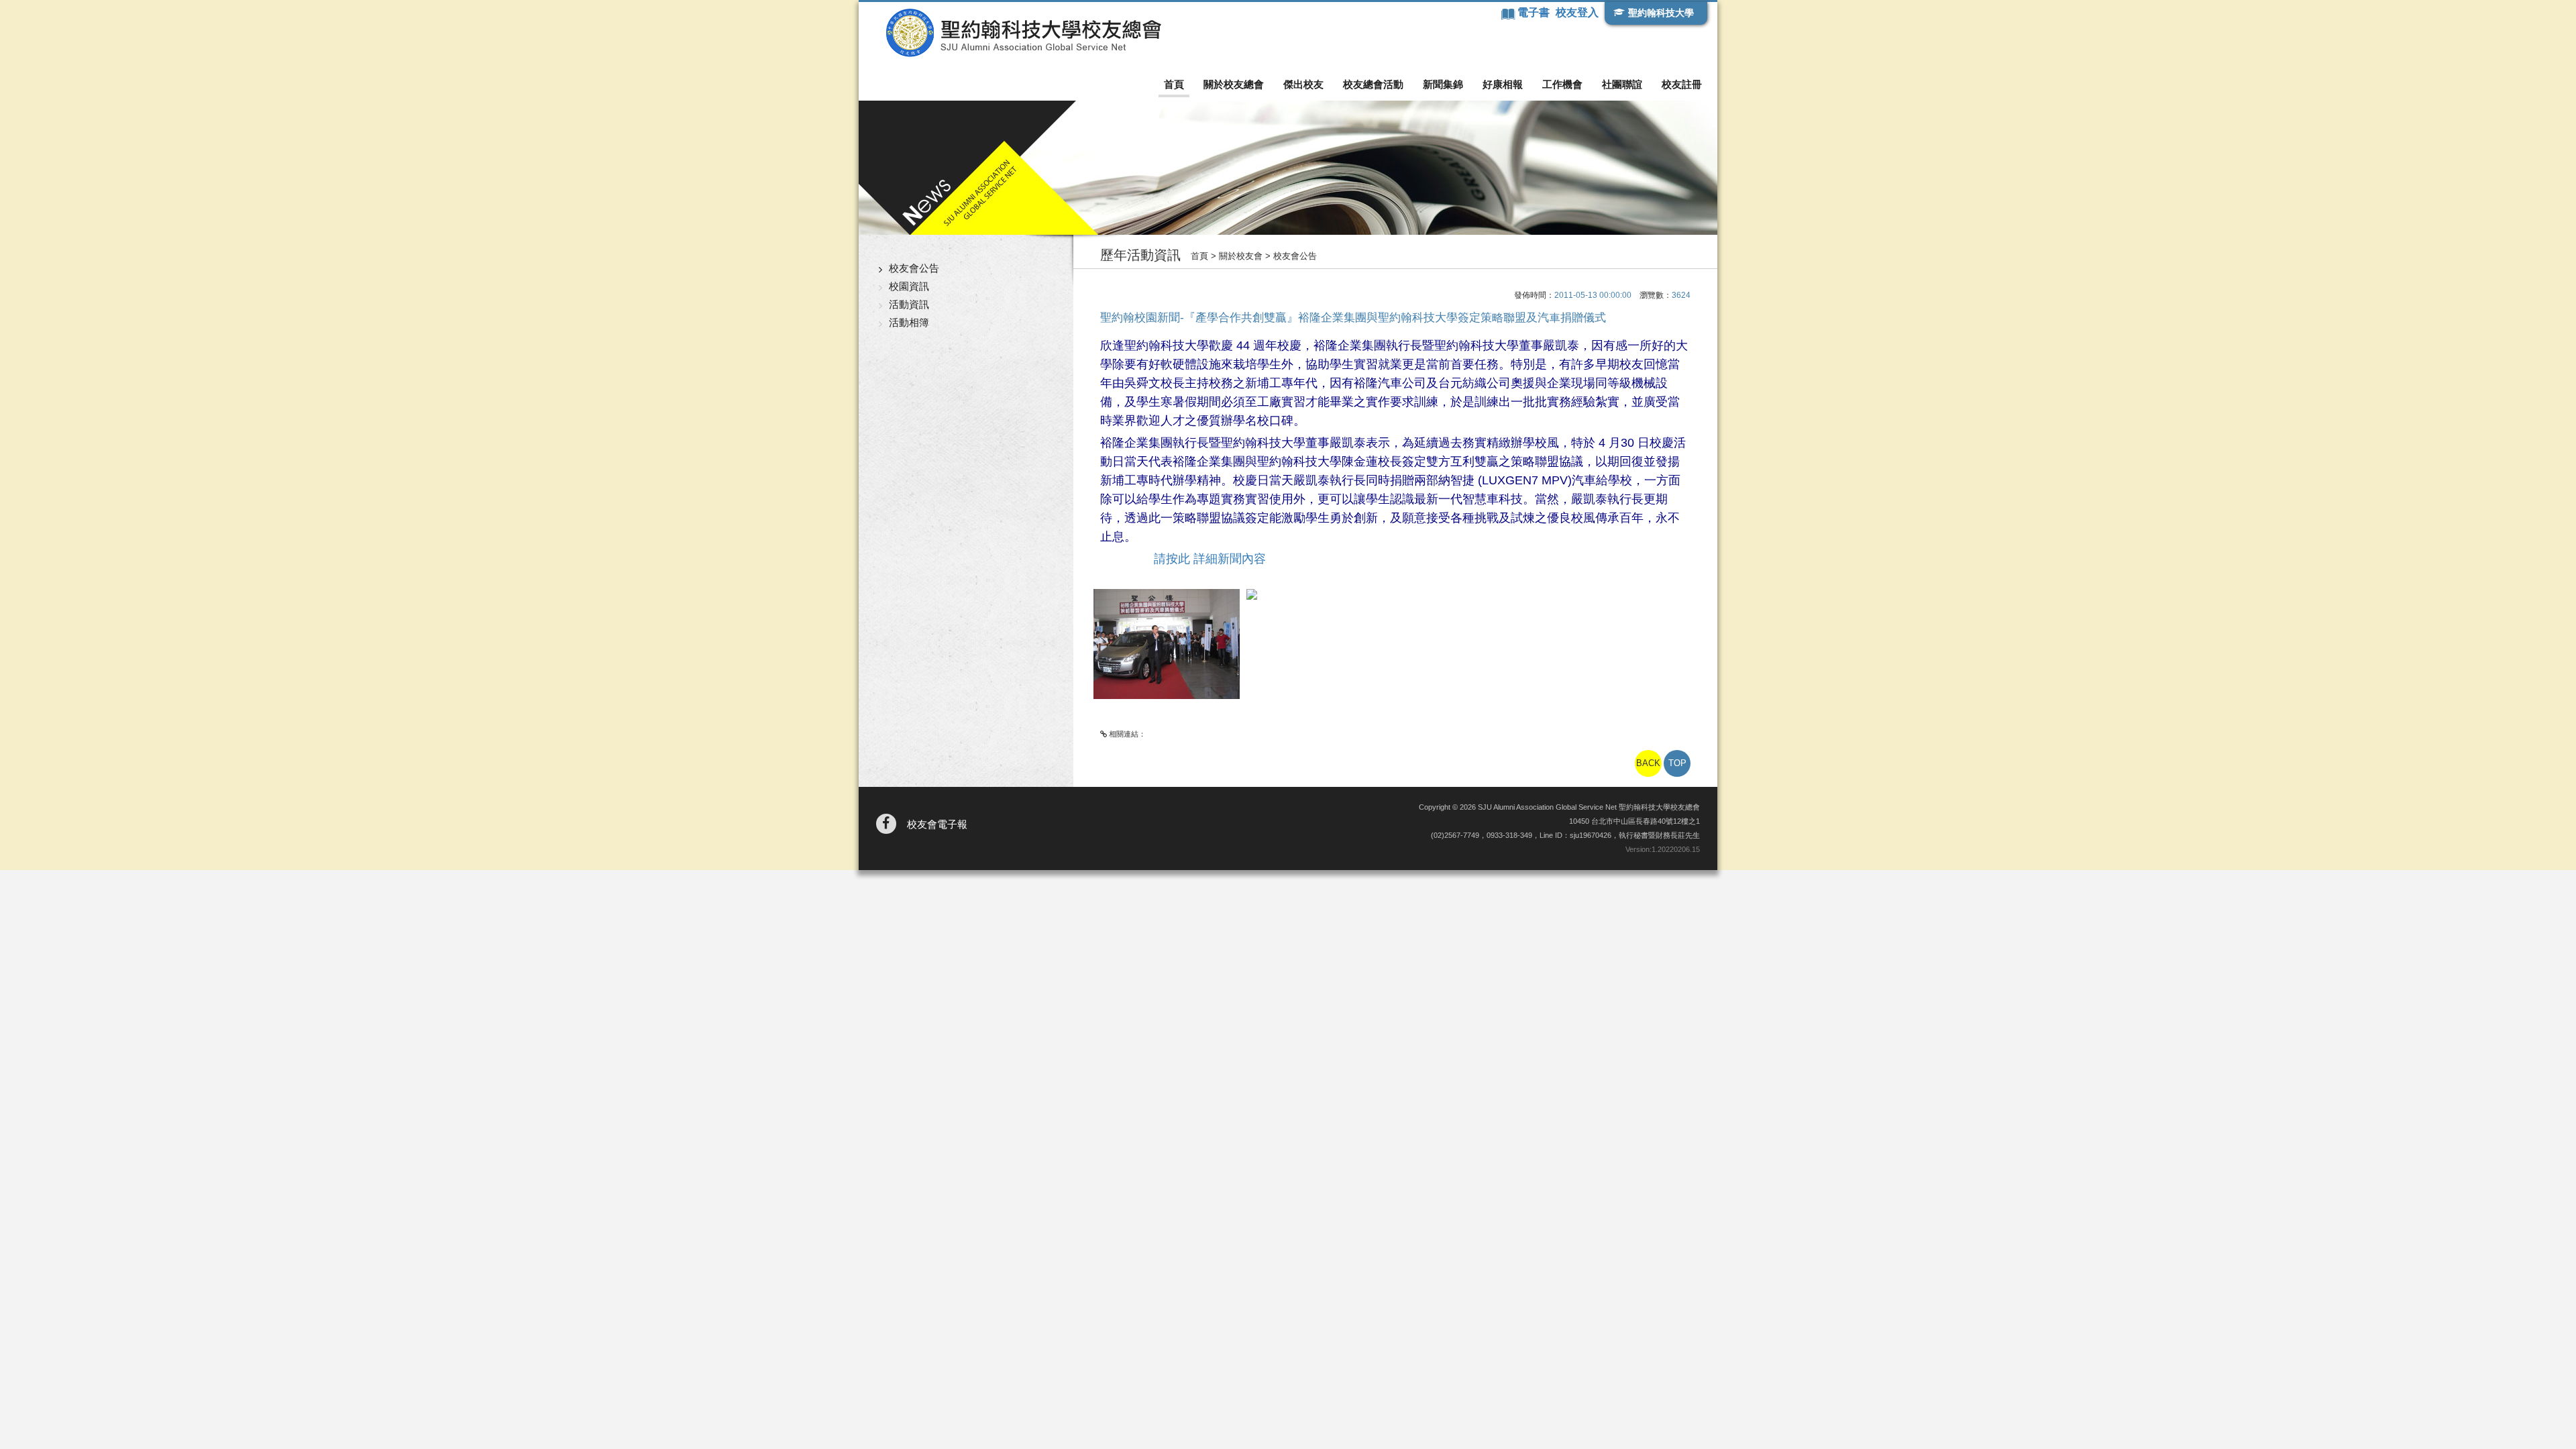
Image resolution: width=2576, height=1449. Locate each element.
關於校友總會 (1234, 84)
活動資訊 (909, 304)
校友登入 (1577, 12)
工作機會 (1562, 84)
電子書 (1535, 12)
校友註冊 (1682, 84)
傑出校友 (1303, 84)
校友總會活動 (1373, 84)
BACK (1648, 763)
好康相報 (1503, 84)
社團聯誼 (1622, 84)
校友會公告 (914, 268)
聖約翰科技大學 (1661, 13)
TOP (1677, 763)
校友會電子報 (937, 824)
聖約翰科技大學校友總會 (1023, 33)
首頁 (1174, 84)
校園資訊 (909, 286)
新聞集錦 (1443, 84)
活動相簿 (909, 322)
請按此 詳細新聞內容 (1210, 559)
